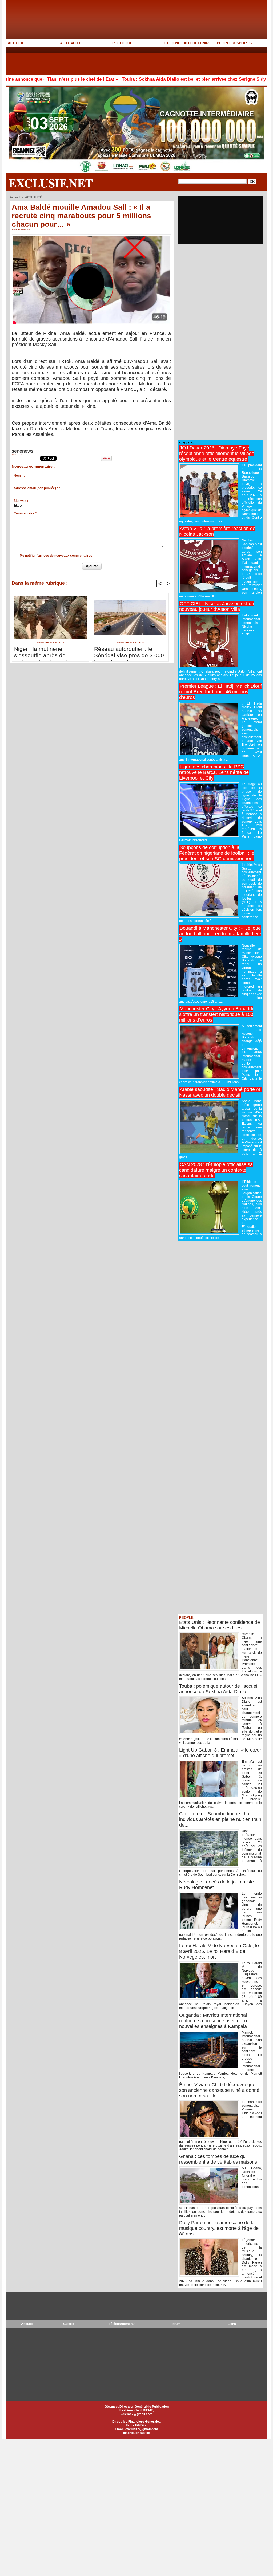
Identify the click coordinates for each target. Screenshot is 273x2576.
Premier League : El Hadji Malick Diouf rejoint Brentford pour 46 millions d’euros (220, 692)
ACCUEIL (16, 43)
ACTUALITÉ (71, 43)
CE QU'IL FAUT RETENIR (187, 43)
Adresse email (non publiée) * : (37, 488)
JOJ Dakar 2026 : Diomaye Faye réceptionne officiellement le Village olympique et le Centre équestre (217, 454)
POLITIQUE (122, 43)
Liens (232, 2324)
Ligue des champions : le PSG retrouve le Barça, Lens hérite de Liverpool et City (214, 772)
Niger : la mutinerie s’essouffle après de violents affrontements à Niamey (45, 652)
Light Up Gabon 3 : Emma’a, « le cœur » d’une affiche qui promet (220, 1753)
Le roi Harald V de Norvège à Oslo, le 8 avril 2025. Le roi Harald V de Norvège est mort (219, 1951)
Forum (176, 2324)
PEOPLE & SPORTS (234, 43)
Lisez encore (17, 455)
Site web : (21, 501)
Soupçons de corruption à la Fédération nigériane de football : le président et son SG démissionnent (217, 853)
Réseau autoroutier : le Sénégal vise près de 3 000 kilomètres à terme (129, 652)
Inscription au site (137, 2433)
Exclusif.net (51, 183)
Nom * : (19, 476)
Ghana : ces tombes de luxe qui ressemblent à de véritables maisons (218, 2159)
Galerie (69, 2324)
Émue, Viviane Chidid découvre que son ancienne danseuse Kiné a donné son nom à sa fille (219, 2090)
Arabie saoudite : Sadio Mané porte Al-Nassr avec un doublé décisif (220, 1092)
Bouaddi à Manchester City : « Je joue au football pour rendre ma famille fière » (220, 934)
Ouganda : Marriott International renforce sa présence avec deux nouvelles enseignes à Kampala (213, 2021)
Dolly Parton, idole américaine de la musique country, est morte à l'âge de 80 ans (219, 2228)
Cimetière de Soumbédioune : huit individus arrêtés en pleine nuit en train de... (220, 1819)
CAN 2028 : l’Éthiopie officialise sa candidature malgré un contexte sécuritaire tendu (216, 1170)
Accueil (15, 197)
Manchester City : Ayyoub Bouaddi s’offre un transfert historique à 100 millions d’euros (216, 1014)
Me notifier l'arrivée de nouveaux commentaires (56, 556)
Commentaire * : (26, 513)
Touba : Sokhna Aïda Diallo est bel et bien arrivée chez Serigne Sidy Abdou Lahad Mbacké (156, 79)
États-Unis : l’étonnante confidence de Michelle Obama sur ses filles (220, 1625)
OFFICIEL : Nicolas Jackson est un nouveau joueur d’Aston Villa (217, 606)
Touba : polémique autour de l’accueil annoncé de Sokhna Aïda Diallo (219, 1689)
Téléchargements (122, 2324)
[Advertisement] (103, 61)
